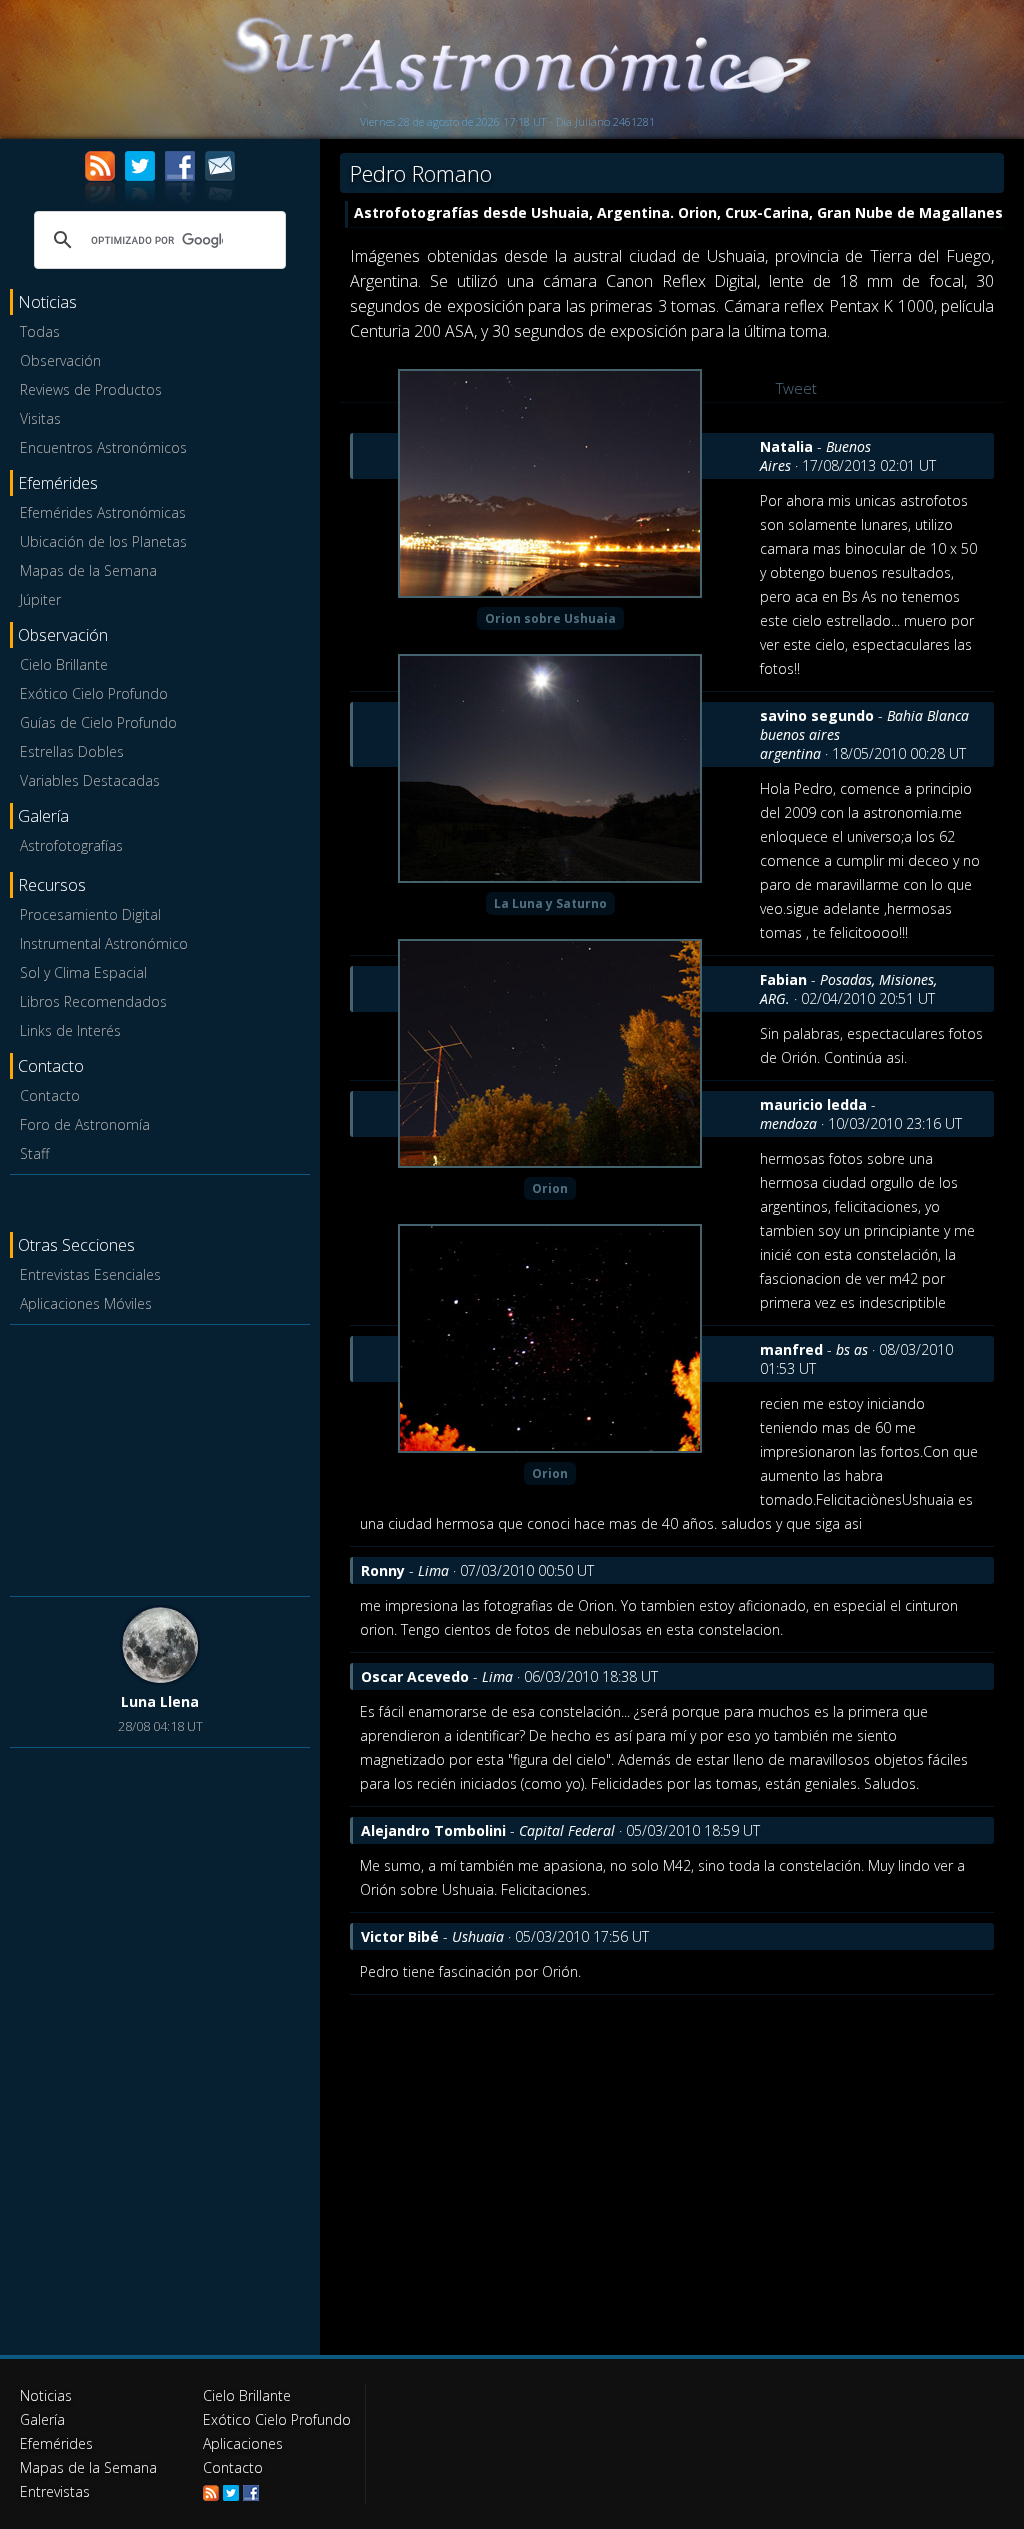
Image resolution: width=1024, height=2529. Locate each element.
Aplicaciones (243, 2443)
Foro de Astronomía (85, 1124)
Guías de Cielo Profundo (98, 722)
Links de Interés (70, 1030)
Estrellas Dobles (72, 751)
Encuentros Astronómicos (103, 447)
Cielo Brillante (64, 664)
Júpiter (40, 599)
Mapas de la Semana (88, 570)
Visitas (40, 418)
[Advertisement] (160, 1457)
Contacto (50, 1095)
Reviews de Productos (91, 389)
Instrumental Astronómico (104, 943)
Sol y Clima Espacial (83, 972)
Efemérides (56, 2443)
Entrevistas (55, 2491)
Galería (42, 2419)
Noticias (46, 2395)
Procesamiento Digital (90, 914)
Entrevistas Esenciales (90, 1274)
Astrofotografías (71, 845)
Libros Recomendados (93, 1001)
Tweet (796, 388)
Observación (60, 360)
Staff (34, 1153)
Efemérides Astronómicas (103, 512)
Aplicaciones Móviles (86, 1303)
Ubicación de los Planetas (103, 541)
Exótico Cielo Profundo (94, 693)
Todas (40, 331)
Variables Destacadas (90, 780)
